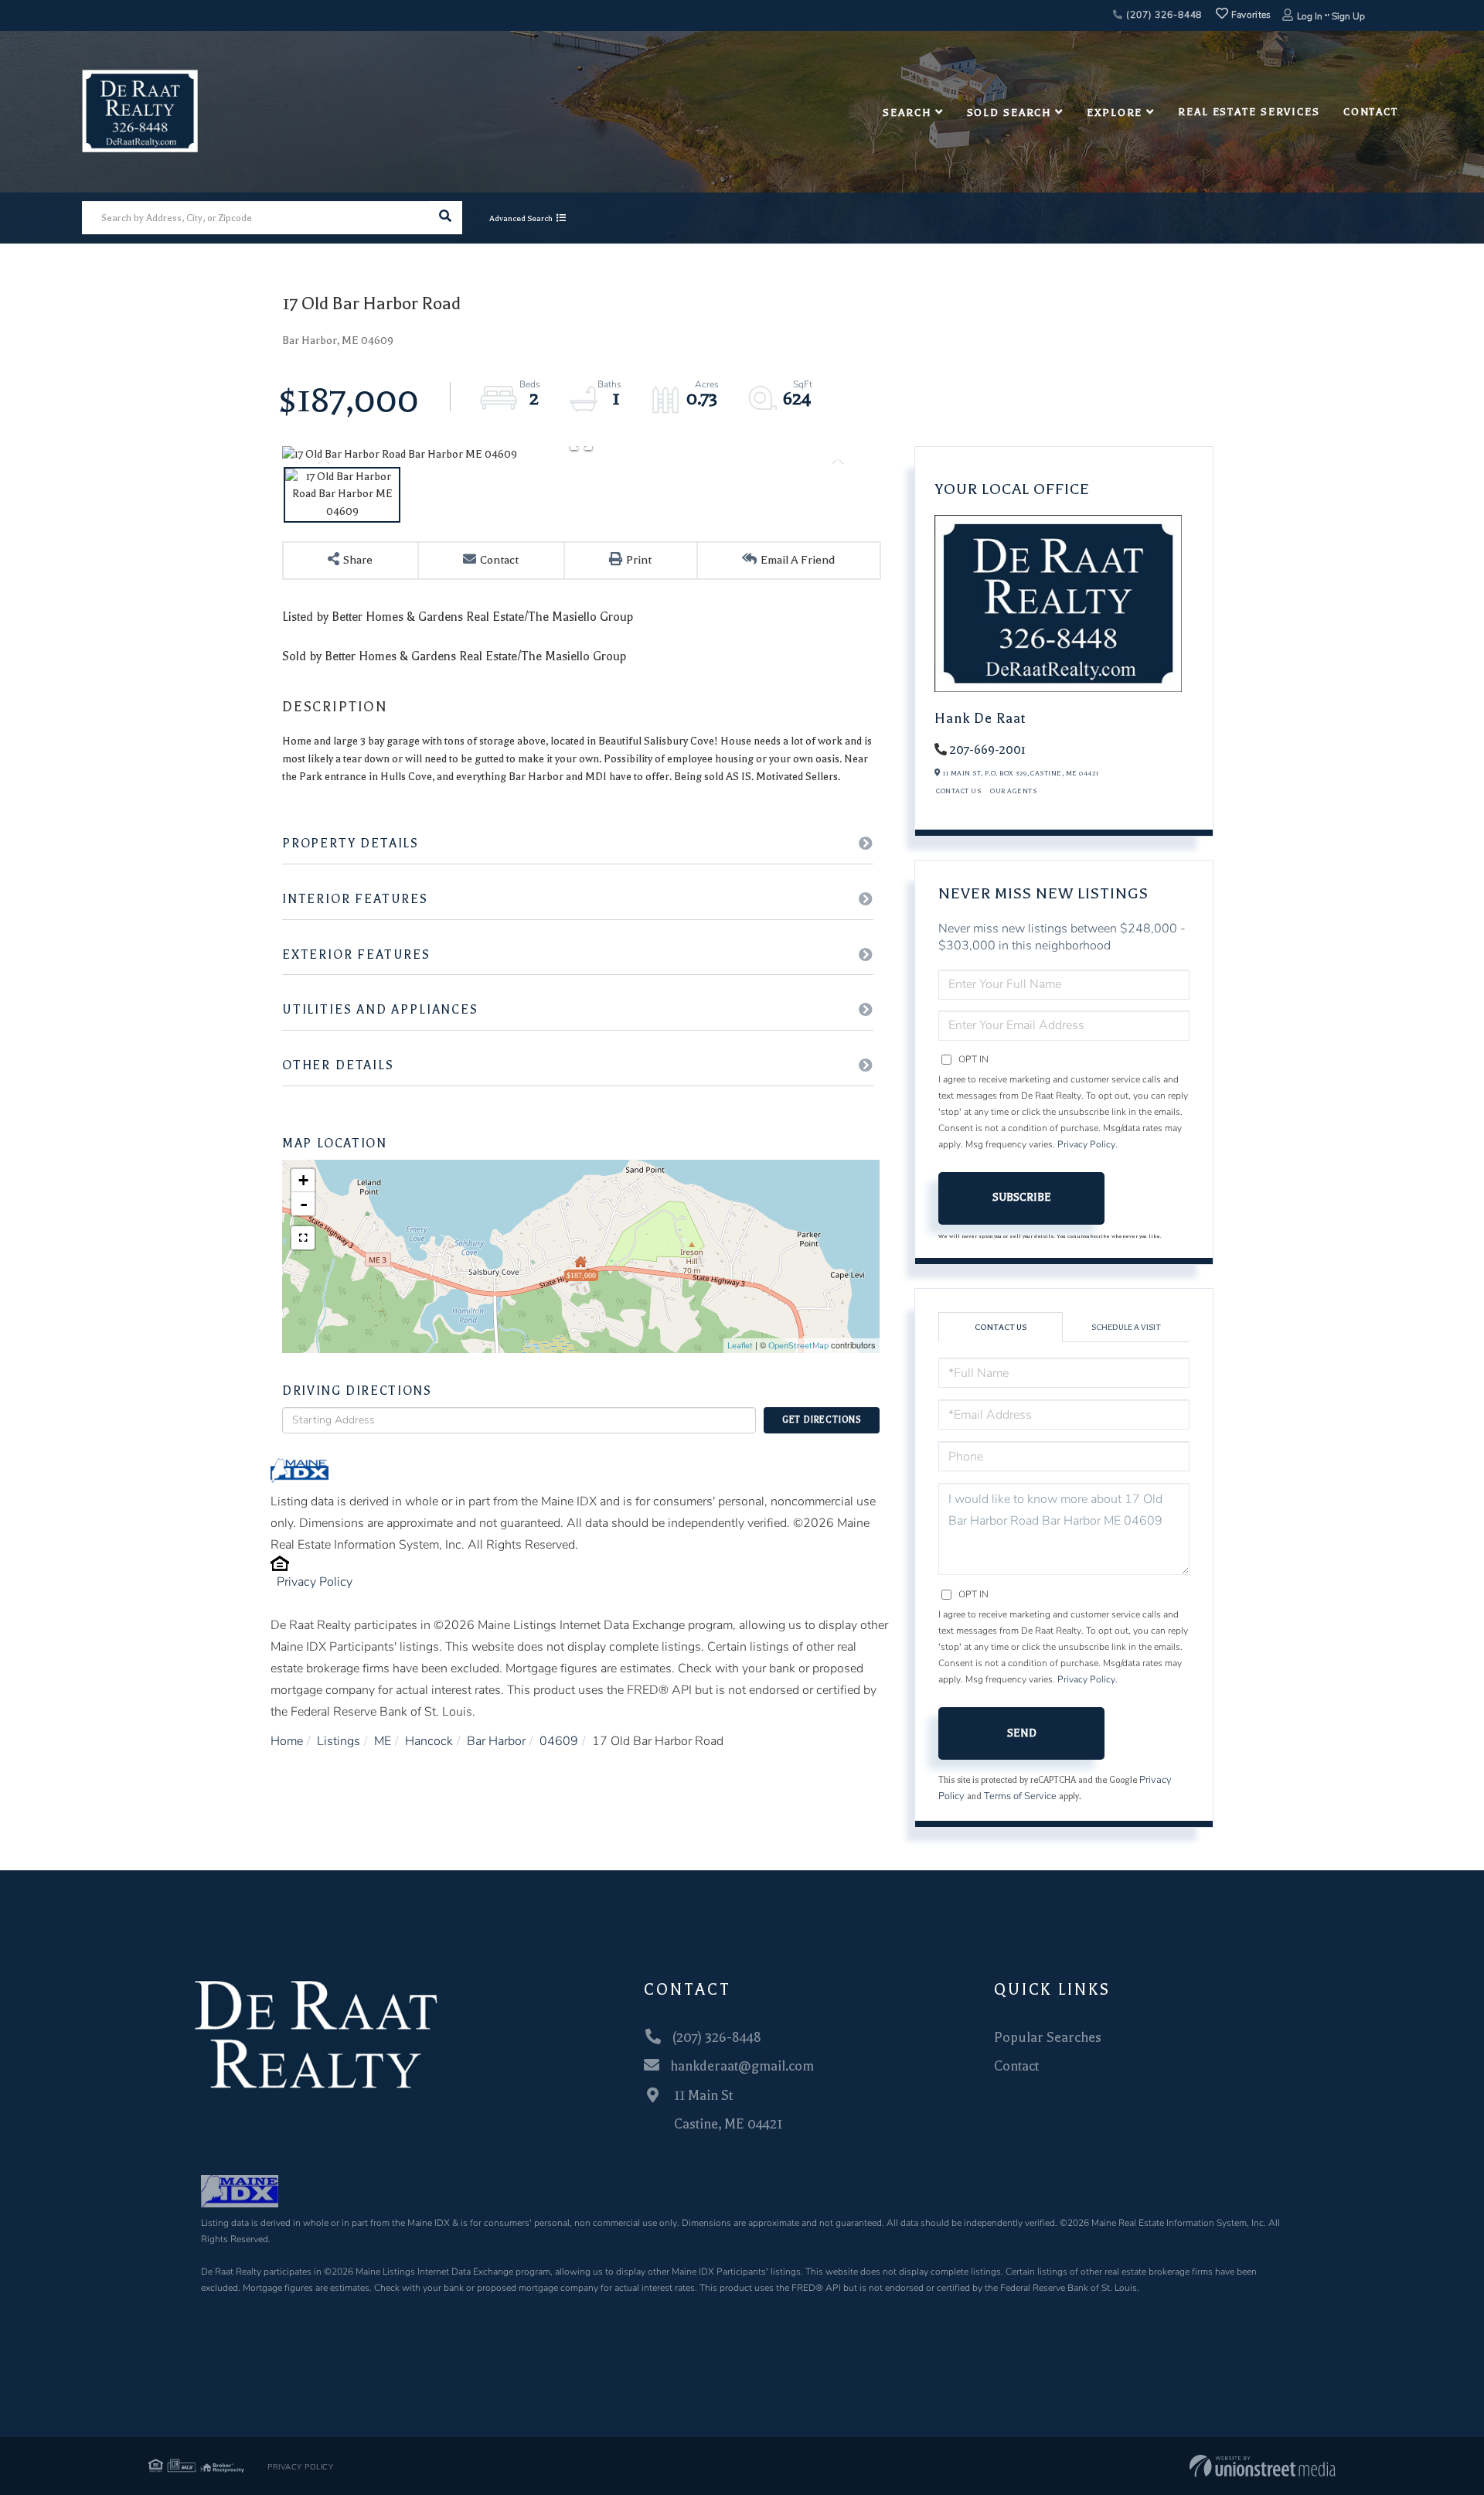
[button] (446, 218)
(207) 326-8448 (1162, 15)
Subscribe (1022, 1197)
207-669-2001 (988, 750)
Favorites (1250, 15)
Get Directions (822, 1420)
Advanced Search (521, 218)
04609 (559, 1741)
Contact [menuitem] (1371, 112)
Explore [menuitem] (1115, 112)
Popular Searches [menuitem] (1048, 2037)
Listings (339, 1741)
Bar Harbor (496, 1741)
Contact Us (958, 791)
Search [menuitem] (907, 112)
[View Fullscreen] (303, 1238)
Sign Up (1348, 16)
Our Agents (1013, 791)
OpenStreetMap (798, 1346)
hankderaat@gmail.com (742, 2066)
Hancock (429, 1741)
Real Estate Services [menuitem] (1249, 112)
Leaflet (740, 1346)
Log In (1310, 16)
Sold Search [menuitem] (1009, 112)
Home (287, 1741)
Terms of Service (1020, 1796)
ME (383, 1741)
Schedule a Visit (1126, 1327)
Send (1022, 1733)
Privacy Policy (315, 1582)
